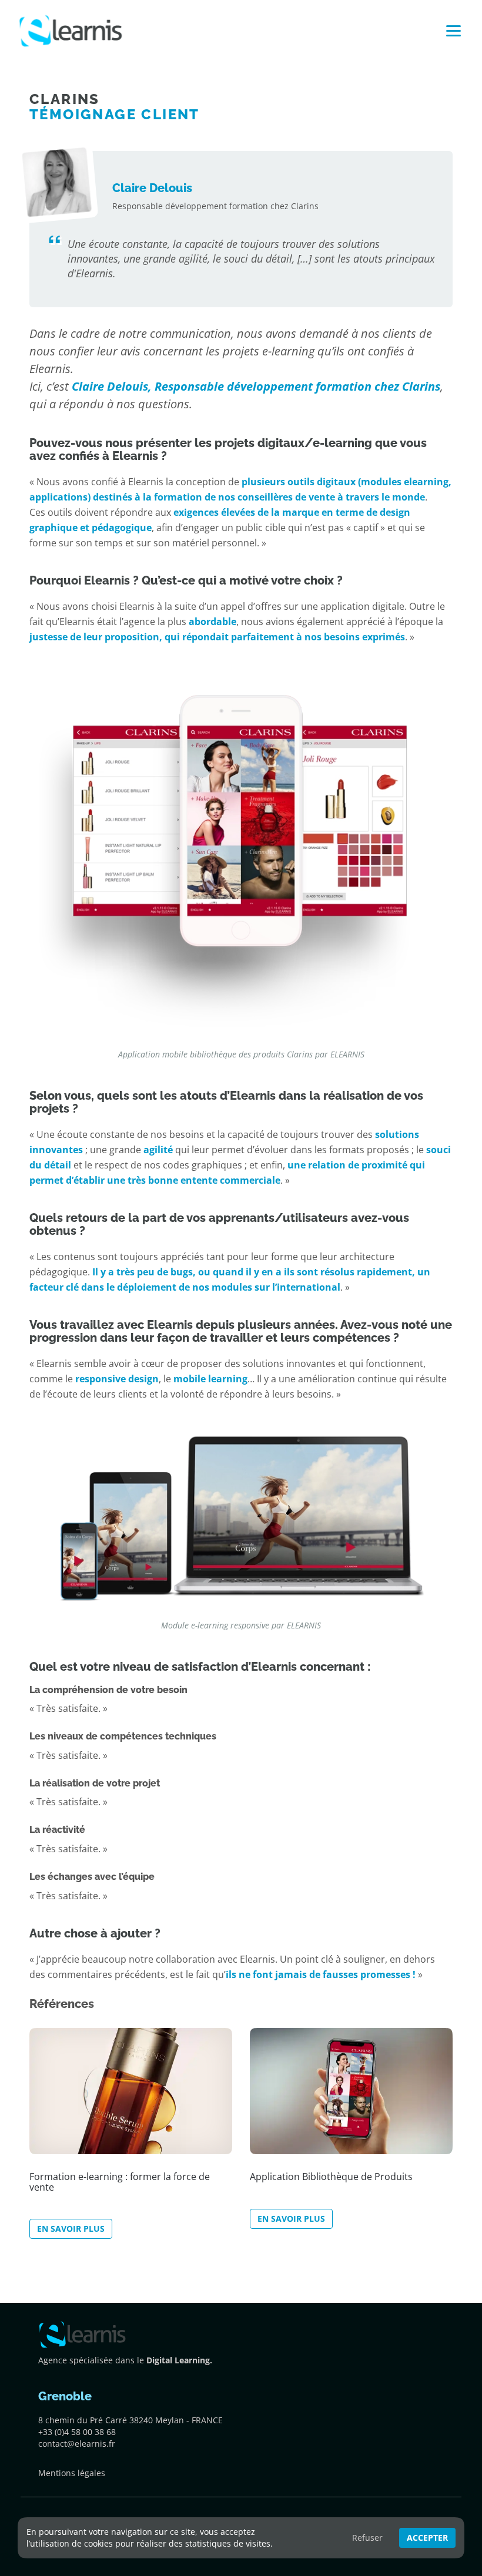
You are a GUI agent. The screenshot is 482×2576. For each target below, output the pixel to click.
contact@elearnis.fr (77, 2444)
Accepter (427, 2538)
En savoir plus (71, 2229)
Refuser (367, 2538)
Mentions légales (72, 2473)
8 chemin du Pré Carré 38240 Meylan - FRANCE (130, 2420)
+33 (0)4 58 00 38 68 (77, 2432)
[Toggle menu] (453, 31)
